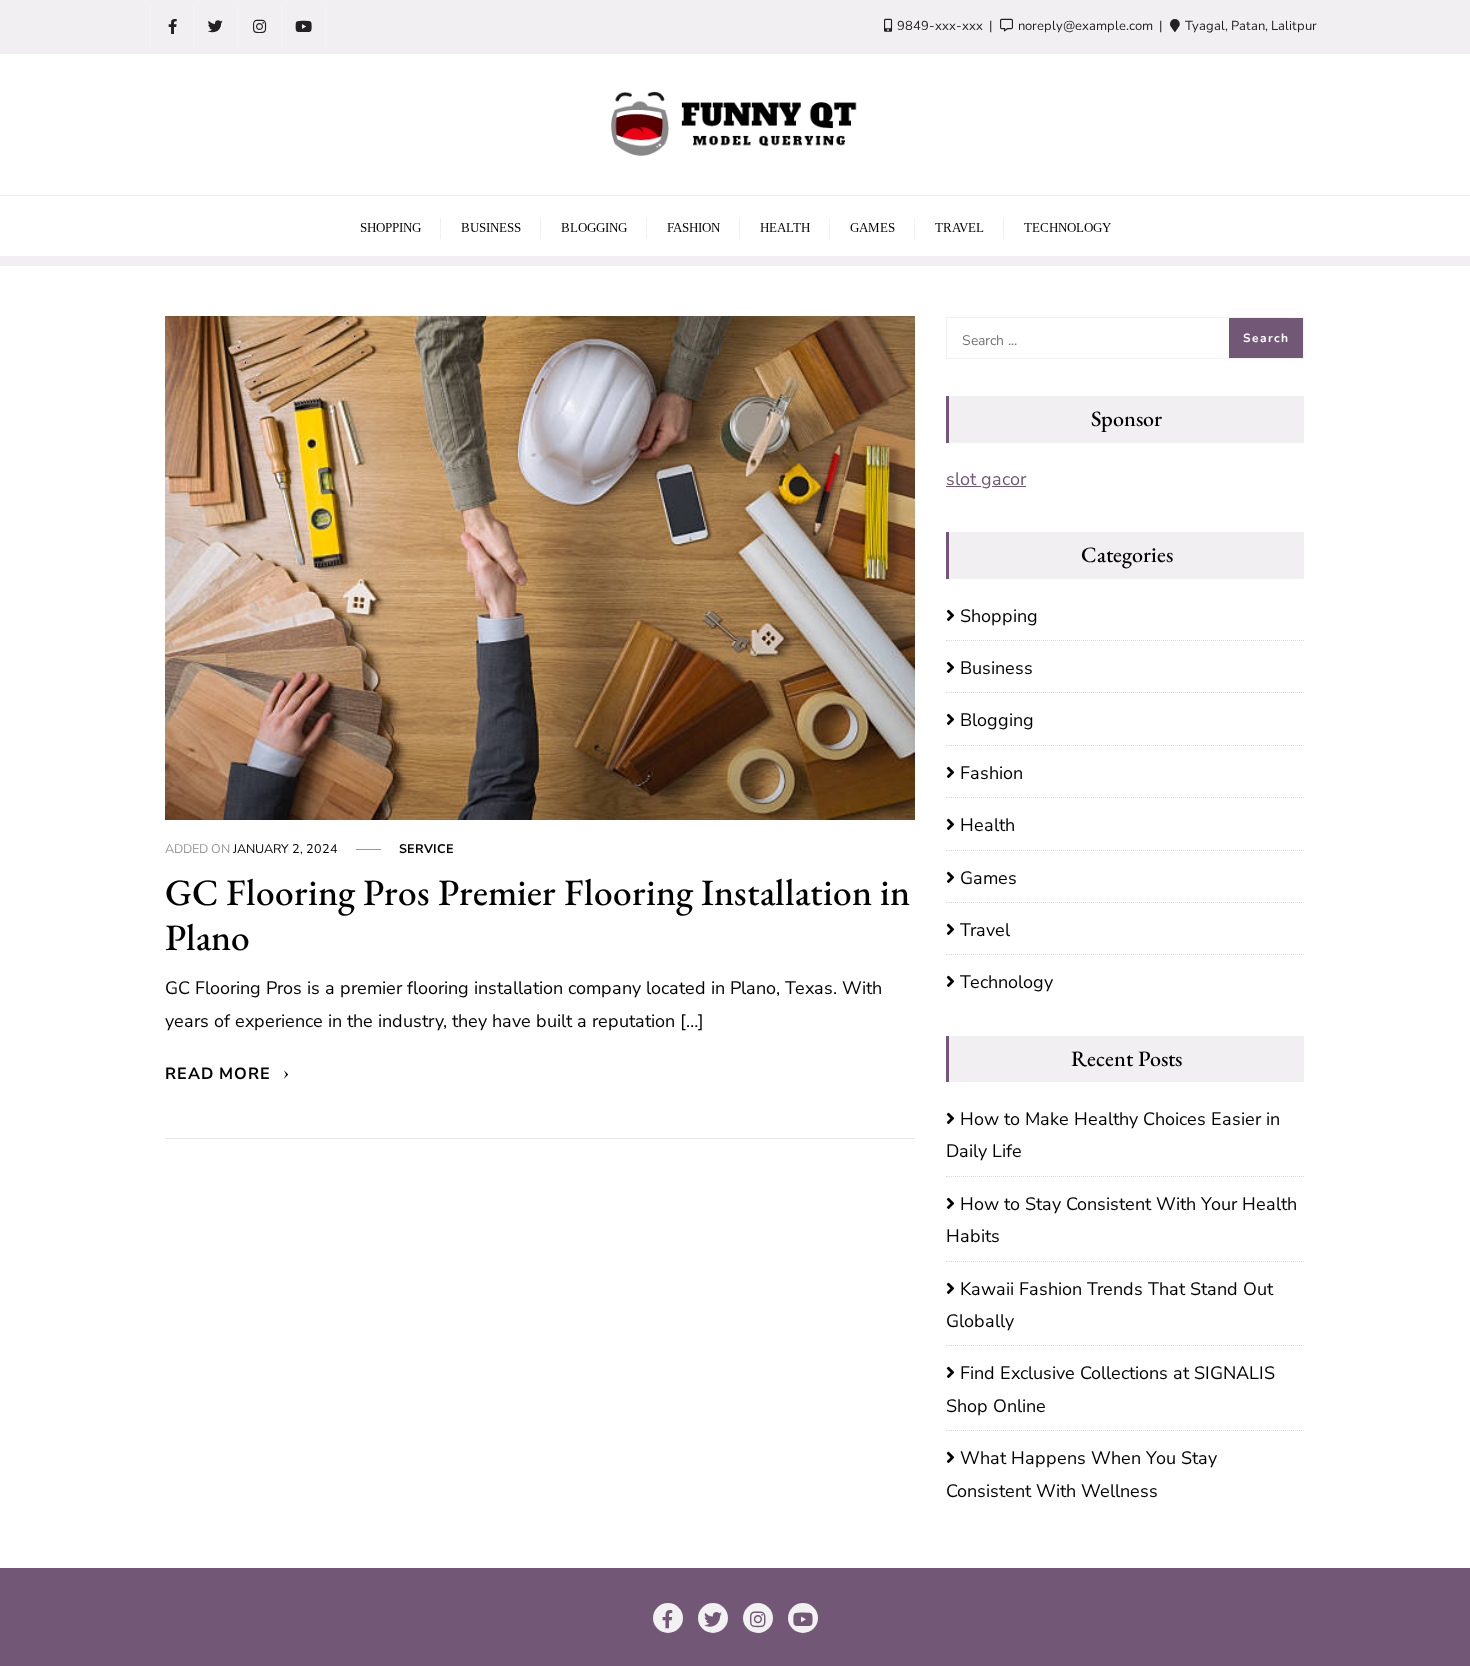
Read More (220, 1074)
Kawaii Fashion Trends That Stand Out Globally (1109, 1305)
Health (987, 825)
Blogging (997, 720)
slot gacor (986, 479)
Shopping (999, 616)
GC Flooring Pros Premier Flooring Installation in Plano (537, 914)
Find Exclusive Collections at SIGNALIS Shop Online (1110, 1389)
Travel (985, 930)
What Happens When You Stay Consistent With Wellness (1081, 1474)
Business (996, 668)
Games (988, 878)
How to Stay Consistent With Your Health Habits (1121, 1220)
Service (426, 848)
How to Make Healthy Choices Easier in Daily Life (1113, 1135)
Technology (1006, 982)
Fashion (991, 773)
